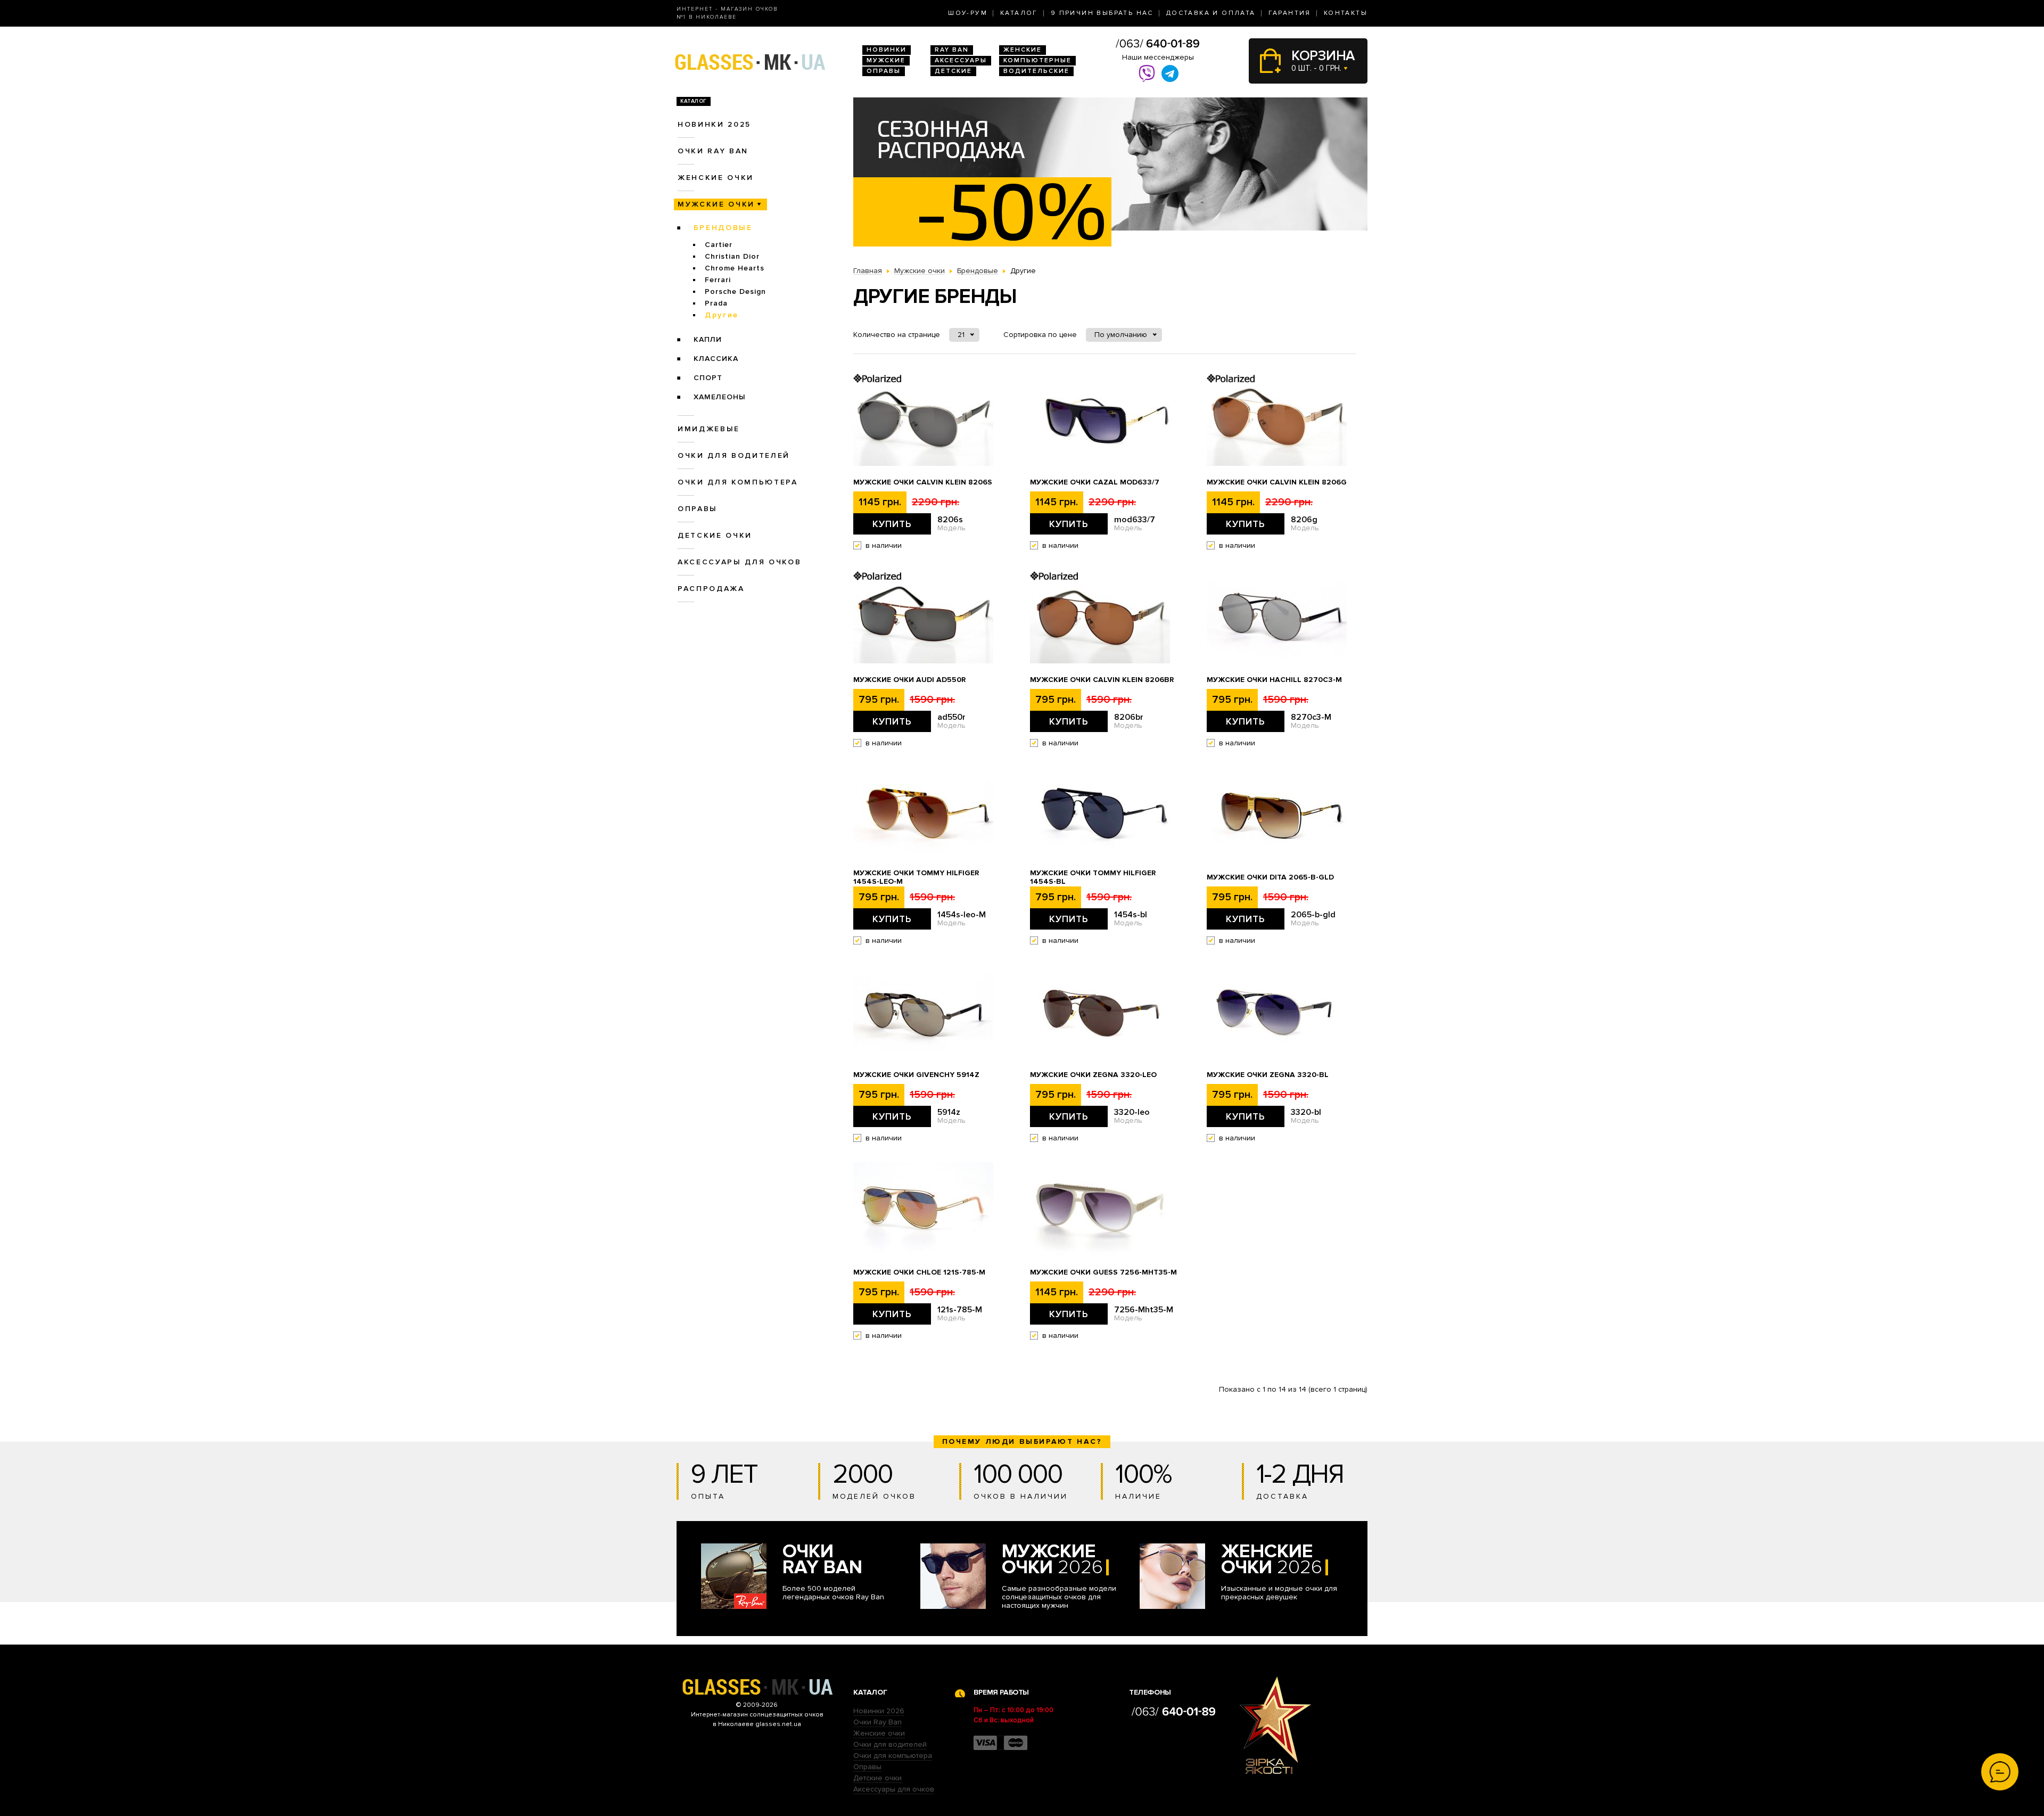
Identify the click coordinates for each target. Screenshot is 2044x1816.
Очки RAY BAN (713, 151)
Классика (716, 359)
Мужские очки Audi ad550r (909, 680)
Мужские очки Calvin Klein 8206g (1277, 482)
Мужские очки (716, 204)
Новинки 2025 (714, 124)
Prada (716, 303)
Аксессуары (961, 60)
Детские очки (715, 535)
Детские (953, 71)
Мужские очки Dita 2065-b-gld (1270, 877)
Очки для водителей (734, 455)
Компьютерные (1037, 60)
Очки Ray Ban (877, 1722)
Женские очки (716, 178)
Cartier (719, 245)
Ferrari (718, 280)
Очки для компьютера (738, 482)
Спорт (708, 378)
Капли (708, 339)
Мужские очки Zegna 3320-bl (1268, 1075)
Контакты (1346, 13)
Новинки (887, 50)
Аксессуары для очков (739, 562)
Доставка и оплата (1211, 13)
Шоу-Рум (968, 13)
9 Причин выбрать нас (1102, 13)
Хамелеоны (720, 397)
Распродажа (711, 589)
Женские (1023, 50)
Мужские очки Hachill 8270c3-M (1274, 680)
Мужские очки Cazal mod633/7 (1095, 482)
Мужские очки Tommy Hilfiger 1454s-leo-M (916, 877)
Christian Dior (732, 256)
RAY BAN (952, 50)
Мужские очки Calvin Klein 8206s (923, 482)
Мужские (886, 60)
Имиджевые (709, 429)
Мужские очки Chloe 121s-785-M (919, 1272)
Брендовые (723, 228)
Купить (892, 524)
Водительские (1036, 71)
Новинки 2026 (879, 1711)
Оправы (884, 71)
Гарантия (1290, 13)
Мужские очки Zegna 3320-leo (1093, 1075)
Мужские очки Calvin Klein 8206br (1102, 680)
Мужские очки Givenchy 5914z (916, 1075)
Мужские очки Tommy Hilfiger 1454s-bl (1093, 877)
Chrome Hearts (735, 268)
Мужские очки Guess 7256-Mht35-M (1103, 1272)
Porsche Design (735, 291)
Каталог (1019, 13)
